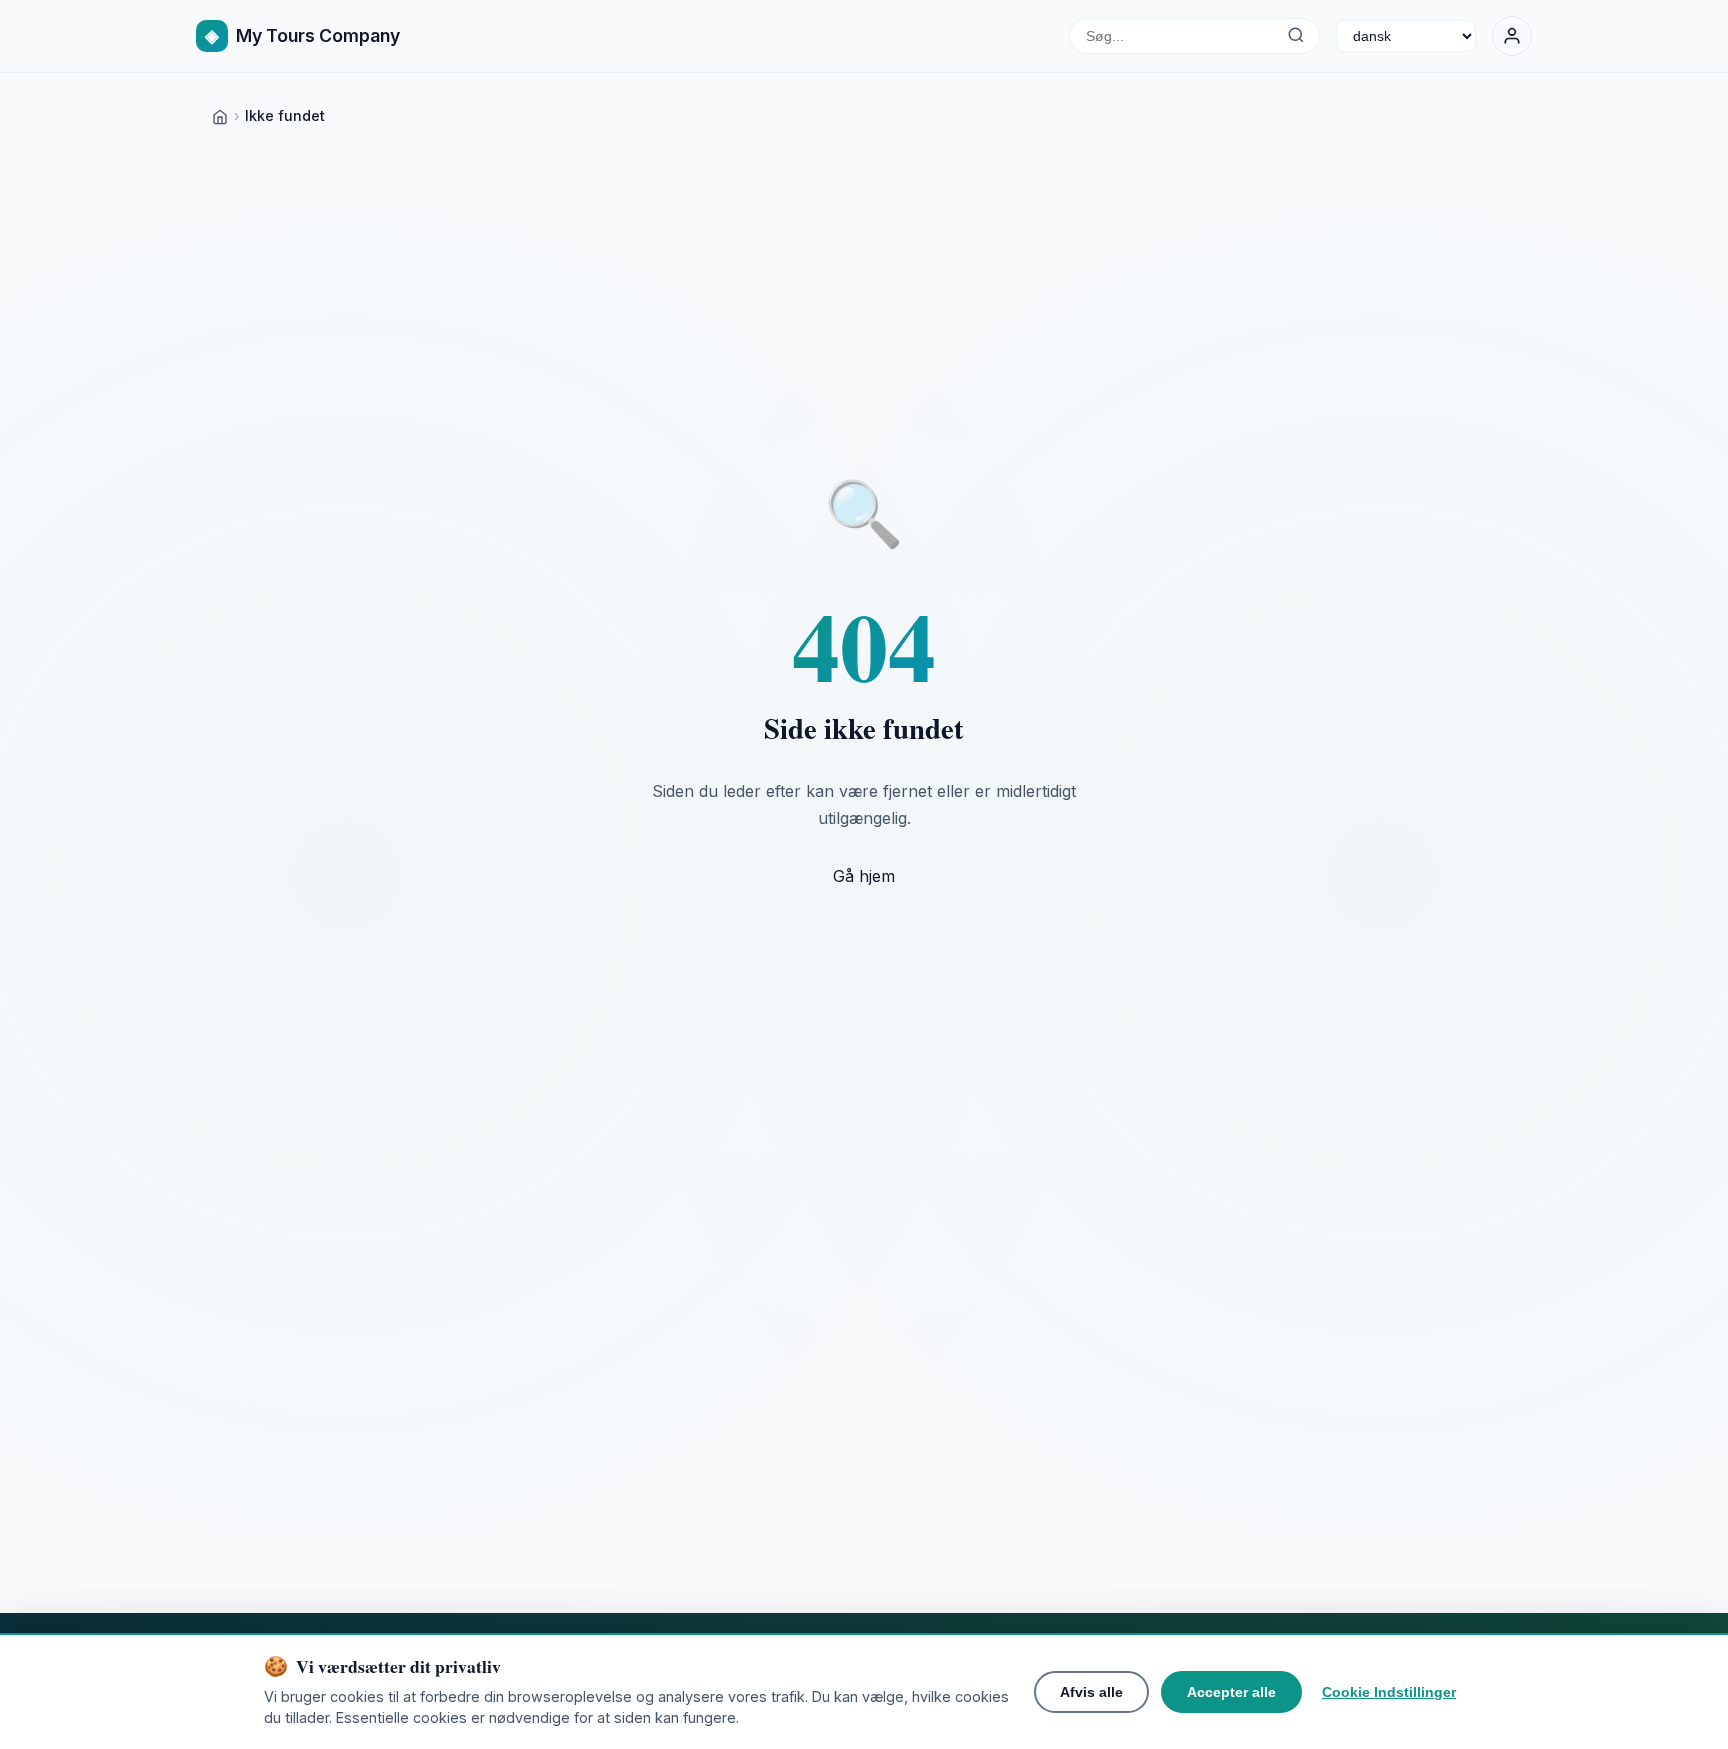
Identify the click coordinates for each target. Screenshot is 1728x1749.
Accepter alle (1231, 1692)
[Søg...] (1295, 36)
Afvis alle (1091, 1692)
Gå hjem (864, 876)
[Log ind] (1512, 36)
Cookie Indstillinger (1389, 1692)
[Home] (220, 115)
